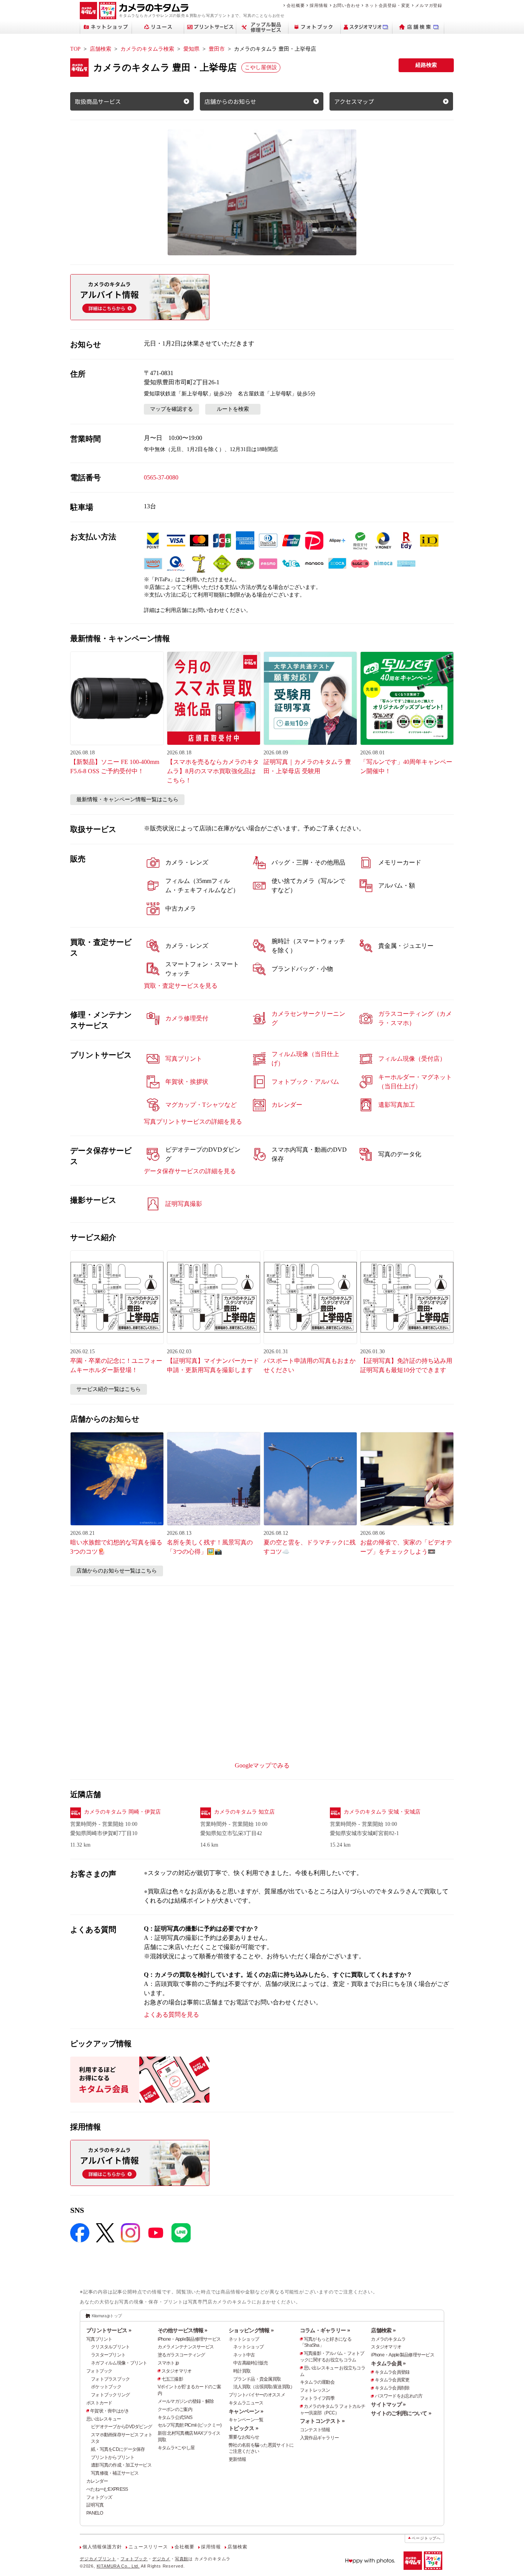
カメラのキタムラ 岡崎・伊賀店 (122, 1812)
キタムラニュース (246, 2403)
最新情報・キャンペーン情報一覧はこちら (127, 799)
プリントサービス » (109, 2330)
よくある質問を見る (171, 2015)
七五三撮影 (172, 2379)
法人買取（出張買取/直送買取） (264, 2387)
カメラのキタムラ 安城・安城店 (382, 1812)
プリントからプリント (113, 2457)
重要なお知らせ (244, 2437)
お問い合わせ (347, 5)
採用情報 (319, 5)
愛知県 (191, 49)
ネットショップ (244, 2339)
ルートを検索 (233, 409)
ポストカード (99, 2403)
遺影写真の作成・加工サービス (121, 2465)
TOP (75, 49)
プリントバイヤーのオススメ (257, 2395)
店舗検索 (101, 49)
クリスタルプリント (110, 2347)
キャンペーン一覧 (246, 2420)
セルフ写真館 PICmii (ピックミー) (190, 2425)
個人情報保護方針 (102, 2547)
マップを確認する (171, 409)
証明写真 (95, 2505)
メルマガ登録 (429, 5)
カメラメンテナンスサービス (186, 2347)
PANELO (95, 2513)
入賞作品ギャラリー (320, 2438)
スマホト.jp (168, 2363)
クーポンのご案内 (175, 2409)
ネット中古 (244, 2355)
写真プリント (99, 2339)
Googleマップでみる (262, 1765)
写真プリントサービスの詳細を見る (193, 1122)
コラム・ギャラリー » (325, 2330)
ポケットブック (106, 2387)
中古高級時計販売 (250, 2363)
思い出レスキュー (104, 2419)
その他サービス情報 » (183, 2330)
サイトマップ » (388, 2404)
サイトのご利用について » (401, 2413)
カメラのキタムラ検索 (147, 49)
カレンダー (97, 2481)
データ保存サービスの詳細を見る (190, 1171)
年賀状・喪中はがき (110, 2411)
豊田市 (217, 49)
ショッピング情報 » (251, 2330)
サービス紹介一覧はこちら (109, 1389)
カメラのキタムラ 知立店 (244, 1812)
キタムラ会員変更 (392, 2380)
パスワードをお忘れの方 (399, 2396)
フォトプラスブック (110, 2379)
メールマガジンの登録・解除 (186, 2401)
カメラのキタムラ (388, 2339)
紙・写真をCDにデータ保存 (118, 2449)
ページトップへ (426, 2538)
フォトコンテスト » (322, 2421)
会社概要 (296, 5)
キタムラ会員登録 (392, 2372)
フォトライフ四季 (317, 2398)
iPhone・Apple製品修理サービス (189, 2339)
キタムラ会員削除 (392, 2388)
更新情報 (237, 2459)
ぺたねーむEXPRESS (107, 2489)
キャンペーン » (246, 2411)
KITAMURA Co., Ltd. (118, 2566)
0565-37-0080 (161, 477)
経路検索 (426, 65)
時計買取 (242, 2371)
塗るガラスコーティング (181, 2355)
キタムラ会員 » (388, 2363)
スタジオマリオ (177, 2371)
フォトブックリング (110, 2395)
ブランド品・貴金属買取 (257, 2379)
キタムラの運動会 (317, 2382)
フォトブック (99, 2371)
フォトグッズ (99, 2497)
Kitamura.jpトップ (107, 2316)
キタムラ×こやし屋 (176, 2448)
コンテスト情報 (315, 2430)
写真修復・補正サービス (115, 2473)
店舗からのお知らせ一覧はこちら (117, 1571)
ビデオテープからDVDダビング (121, 2427)
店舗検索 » (383, 2330)
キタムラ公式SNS (175, 2417)
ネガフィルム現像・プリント (119, 2363)
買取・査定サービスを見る (181, 986)
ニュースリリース (148, 2547)
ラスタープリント (108, 2355)
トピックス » (243, 2428)
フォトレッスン (315, 2390)
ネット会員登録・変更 (387, 5)
